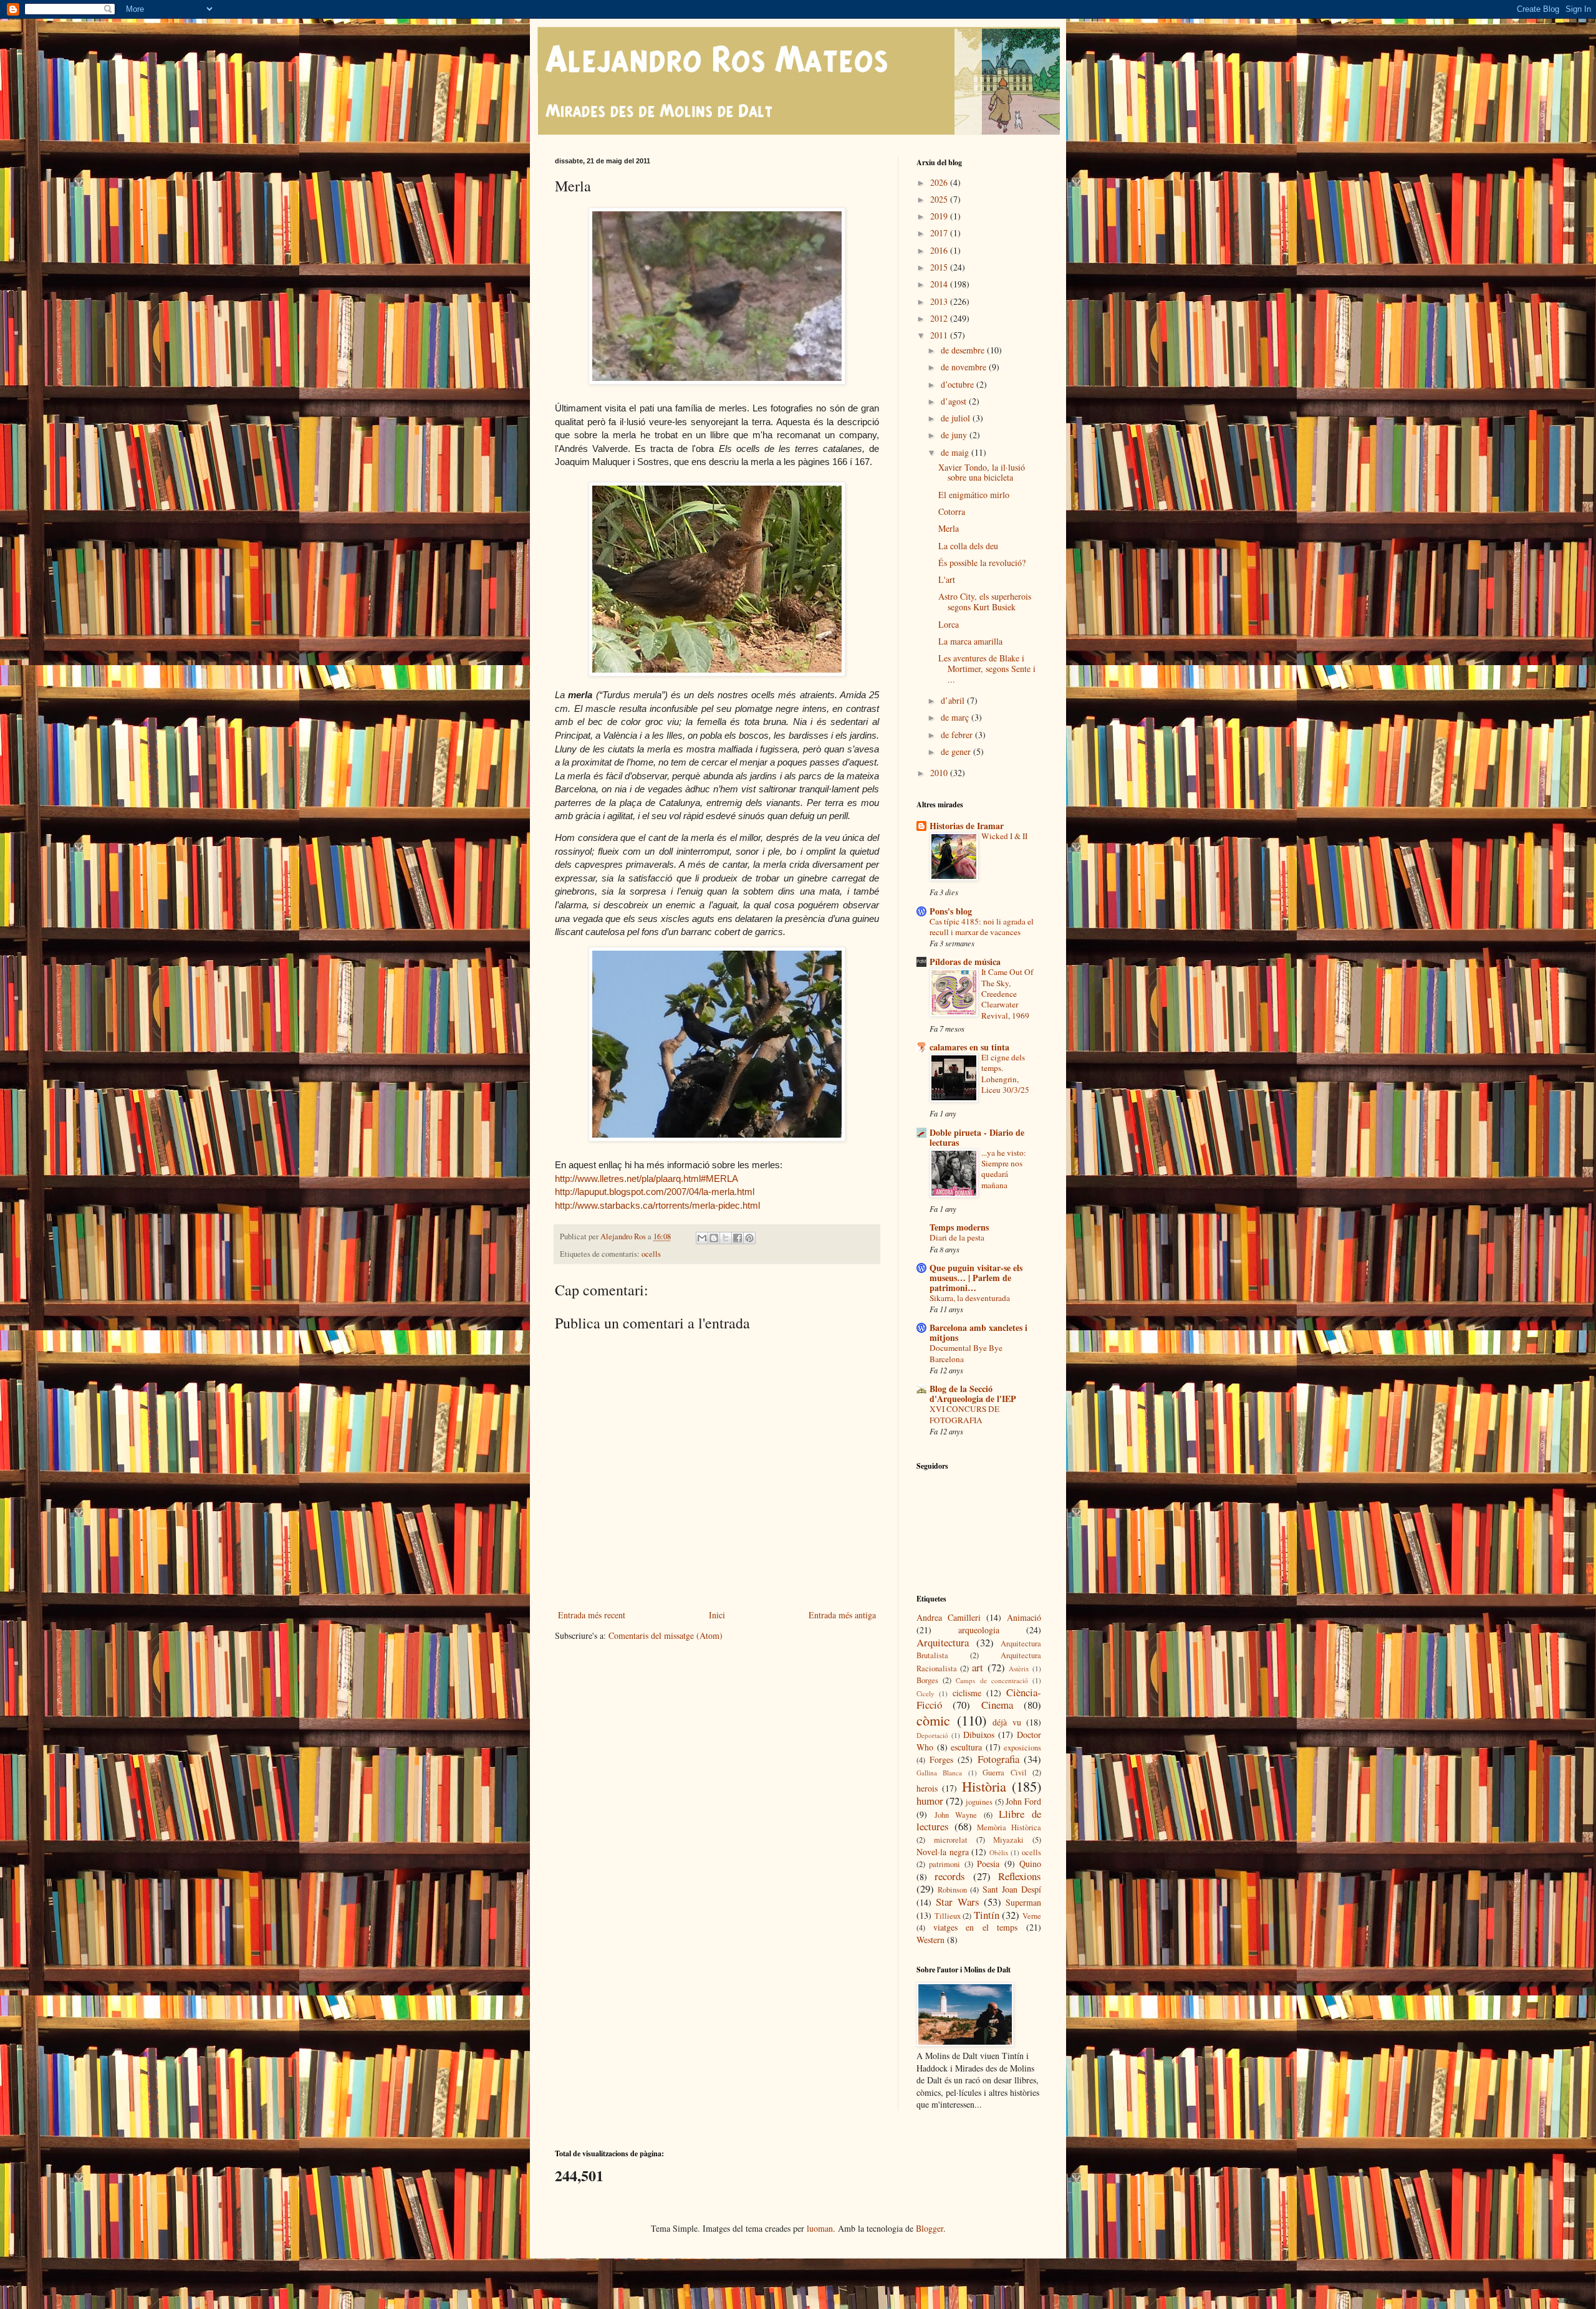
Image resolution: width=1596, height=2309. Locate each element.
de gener (957, 751)
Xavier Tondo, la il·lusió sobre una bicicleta (982, 473)
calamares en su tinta (969, 1047)
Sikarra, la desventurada (970, 1298)
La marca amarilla (970, 641)
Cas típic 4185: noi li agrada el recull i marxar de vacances (982, 927)
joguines (979, 1802)
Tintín (987, 1915)
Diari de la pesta (957, 1237)
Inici (717, 1615)
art (978, 1667)
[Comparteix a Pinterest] (749, 1238)
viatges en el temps (976, 1927)
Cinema (997, 1705)
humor (930, 1801)
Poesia (988, 1864)
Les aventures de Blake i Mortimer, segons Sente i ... (987, 669)
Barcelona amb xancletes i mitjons (978, 1332)
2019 (940, 216)
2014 (940, 284)
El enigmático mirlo (974, 495)
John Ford (1023, 1801)
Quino (1030, 1864)
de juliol (957, 418)
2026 (940, 182)
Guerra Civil (1004, 1773)
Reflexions (1020, 1876)
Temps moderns (959, 1227)
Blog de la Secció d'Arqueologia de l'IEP (973, 1394)
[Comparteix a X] (726, 1238)
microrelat (951, 1840)
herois (927, 1788)
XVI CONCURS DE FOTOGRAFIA (964, 1414)
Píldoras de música (965, 962)
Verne (1032, 1916)
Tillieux (948, 1916)
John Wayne (956, 1815)
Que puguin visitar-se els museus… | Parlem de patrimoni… (976, 1278)
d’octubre (959, 384)
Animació (1024, 1617)
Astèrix (1019, 1668)
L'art (947, 579)
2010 (940, 773)
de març (956, 717)
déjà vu (1007, 1722)
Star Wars (957, 1902)
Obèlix (999, 1852)
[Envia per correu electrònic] (702, 1238)
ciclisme (967, 1693)
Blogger (930, 2228)
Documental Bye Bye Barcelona (966, 1353)
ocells (651, 1254)
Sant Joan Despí (1012, 1889)
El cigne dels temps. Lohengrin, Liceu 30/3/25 (1005, 1073)
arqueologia (979, 1630)
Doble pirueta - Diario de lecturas (977, 1137)
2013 (940, 301)
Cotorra (952, 511)
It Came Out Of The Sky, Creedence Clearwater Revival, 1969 (1007, 993)
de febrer (958, 735)
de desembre (964, 350)
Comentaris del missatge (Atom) (666, 1635)
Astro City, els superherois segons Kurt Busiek (985, 602)
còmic (933, 1720)
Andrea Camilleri (949, 1617)
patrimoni (945, 1864)
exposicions (1022, 1748)
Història (984, 1786)
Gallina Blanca (939, 1773)
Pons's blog (951, 911)
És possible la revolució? (982, 563)
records (950, 1876)
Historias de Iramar (967, 826)
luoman (820, 2228)
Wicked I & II (1004, 836)
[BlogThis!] (714, 1238)
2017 (940, 233)
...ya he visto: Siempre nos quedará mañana (1004, 1169)
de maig (956, 452)
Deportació (932, 1735)
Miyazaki (1008, 1840)
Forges (941, 1759)
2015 (940, 267)
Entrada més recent (592, 1615)
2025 (940, 199)
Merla (949, 528)
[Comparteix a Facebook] (738, 1238)
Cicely (925, 1693)
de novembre (965, 367)
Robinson (952, 1890)
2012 (940, 318)
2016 (940, 250)
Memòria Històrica (1009, 1827)
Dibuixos (979, 1735)
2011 (940, 335)
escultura (966, 1747)
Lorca (949, 624)
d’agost (955, 401)
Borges (927, 1680)
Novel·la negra (943, 1852)
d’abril (954, 700)
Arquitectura (943, 1642)
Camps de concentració (992, 1680)
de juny (955, 435)
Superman (1023, 1902)
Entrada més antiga (842, 1615)
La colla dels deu (968, 546)
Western (930, 1940)
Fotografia (998, 1759)
